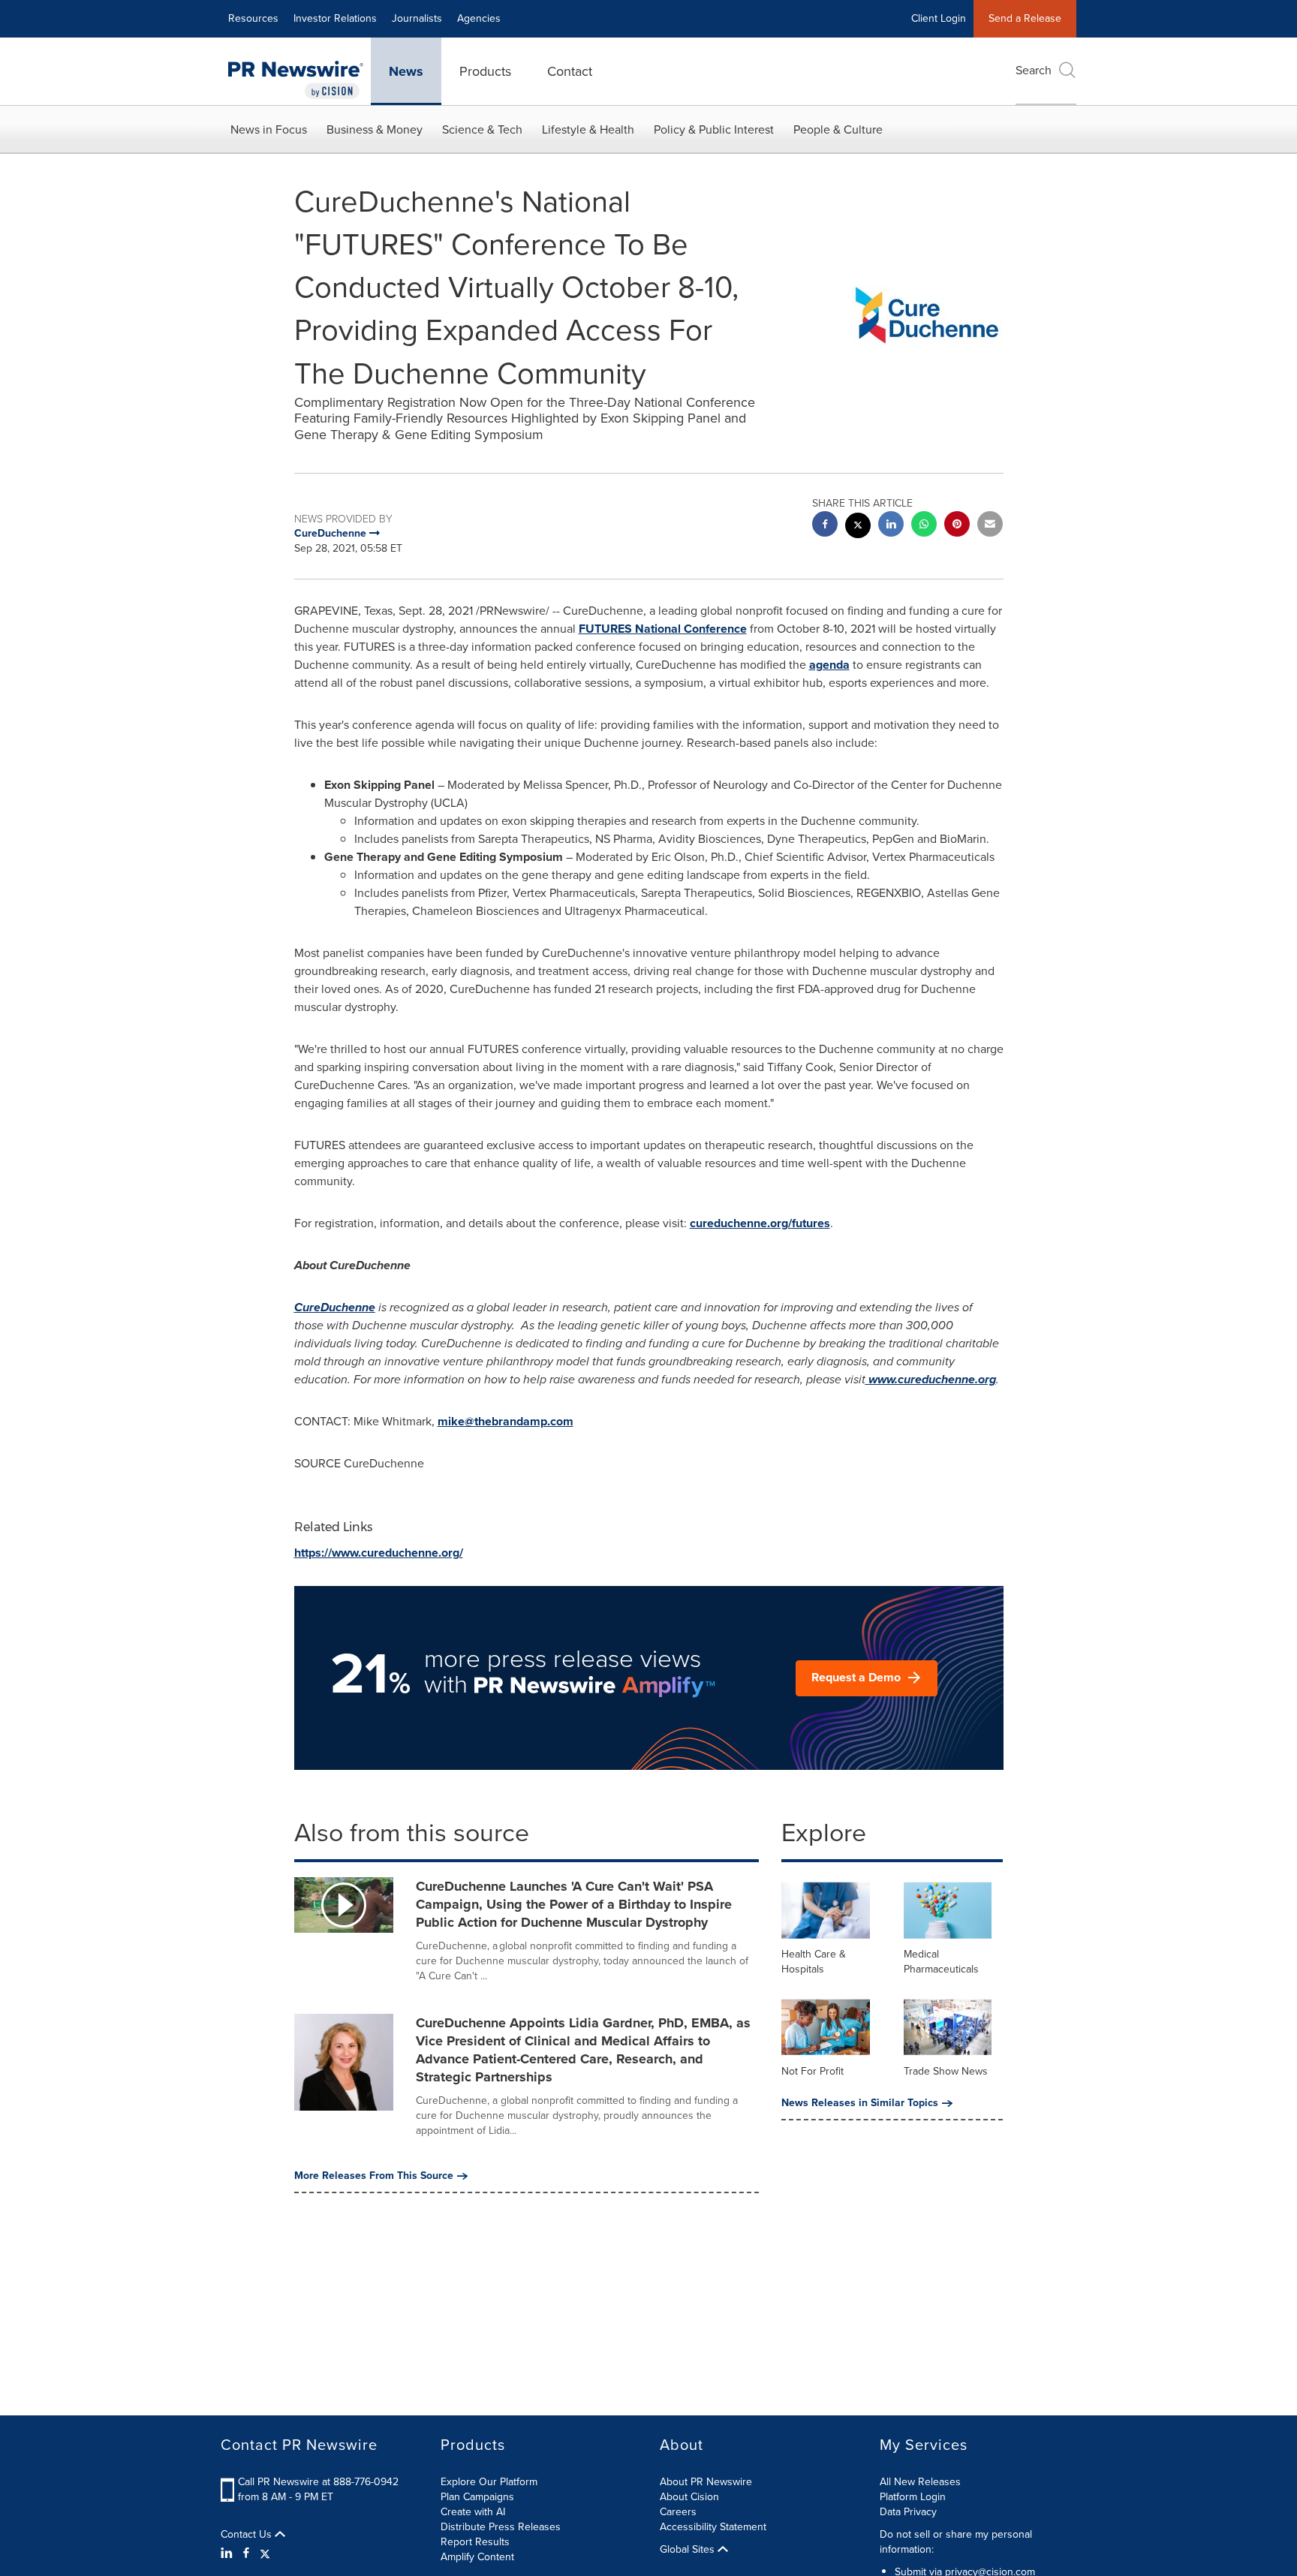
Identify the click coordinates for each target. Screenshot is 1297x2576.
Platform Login (913, 2497)
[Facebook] (246, 2553)
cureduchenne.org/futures (760, 1223)
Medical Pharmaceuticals (941, 1962)
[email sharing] (990, 526)
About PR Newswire (706, 2482)
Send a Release (1025, 18)
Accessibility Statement (713, 2527)
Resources (253, 18)
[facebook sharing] (825, 526)
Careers (678, 2512)
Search (1034, 70)
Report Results (475, 2542)
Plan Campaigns (477, 2497)
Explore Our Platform (489, 2482)
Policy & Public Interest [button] (714, 129)
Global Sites (689, 2550)
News (406, 71)
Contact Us (248, 2535)
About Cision (689, 2497)
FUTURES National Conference (663, 629)
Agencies (479, 18)
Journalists (417, 18)
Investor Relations (335, 18)
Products (485, 71)
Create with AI (473, 2512)
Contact (570, 71)
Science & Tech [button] (482, 129)
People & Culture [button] (838, 129)
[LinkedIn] (229, 2553)
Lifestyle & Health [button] (588, 129)
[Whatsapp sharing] (924, 526)
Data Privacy (908, 2512)
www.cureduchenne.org (931, 1379)
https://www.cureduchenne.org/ (379, 1553)
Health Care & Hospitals (814, 1962)
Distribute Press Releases (501, 2527)
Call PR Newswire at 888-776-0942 (318, 2482)
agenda (829, 665)
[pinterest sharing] (957, 526)
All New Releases (920, 2482)
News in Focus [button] (269, 129)
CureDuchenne (335, 1307)
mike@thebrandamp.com (506, 1421)
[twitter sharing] (858, 527)
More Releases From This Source (374, 2176)
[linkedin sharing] (891, 526)
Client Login (939, 18)
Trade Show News (946, 2071)
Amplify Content (477, 2557)
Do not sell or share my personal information (956, 2542)
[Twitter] (265, 2553)
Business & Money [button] (375, 129)
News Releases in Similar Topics (860, 2103)
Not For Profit (813, 2071)
